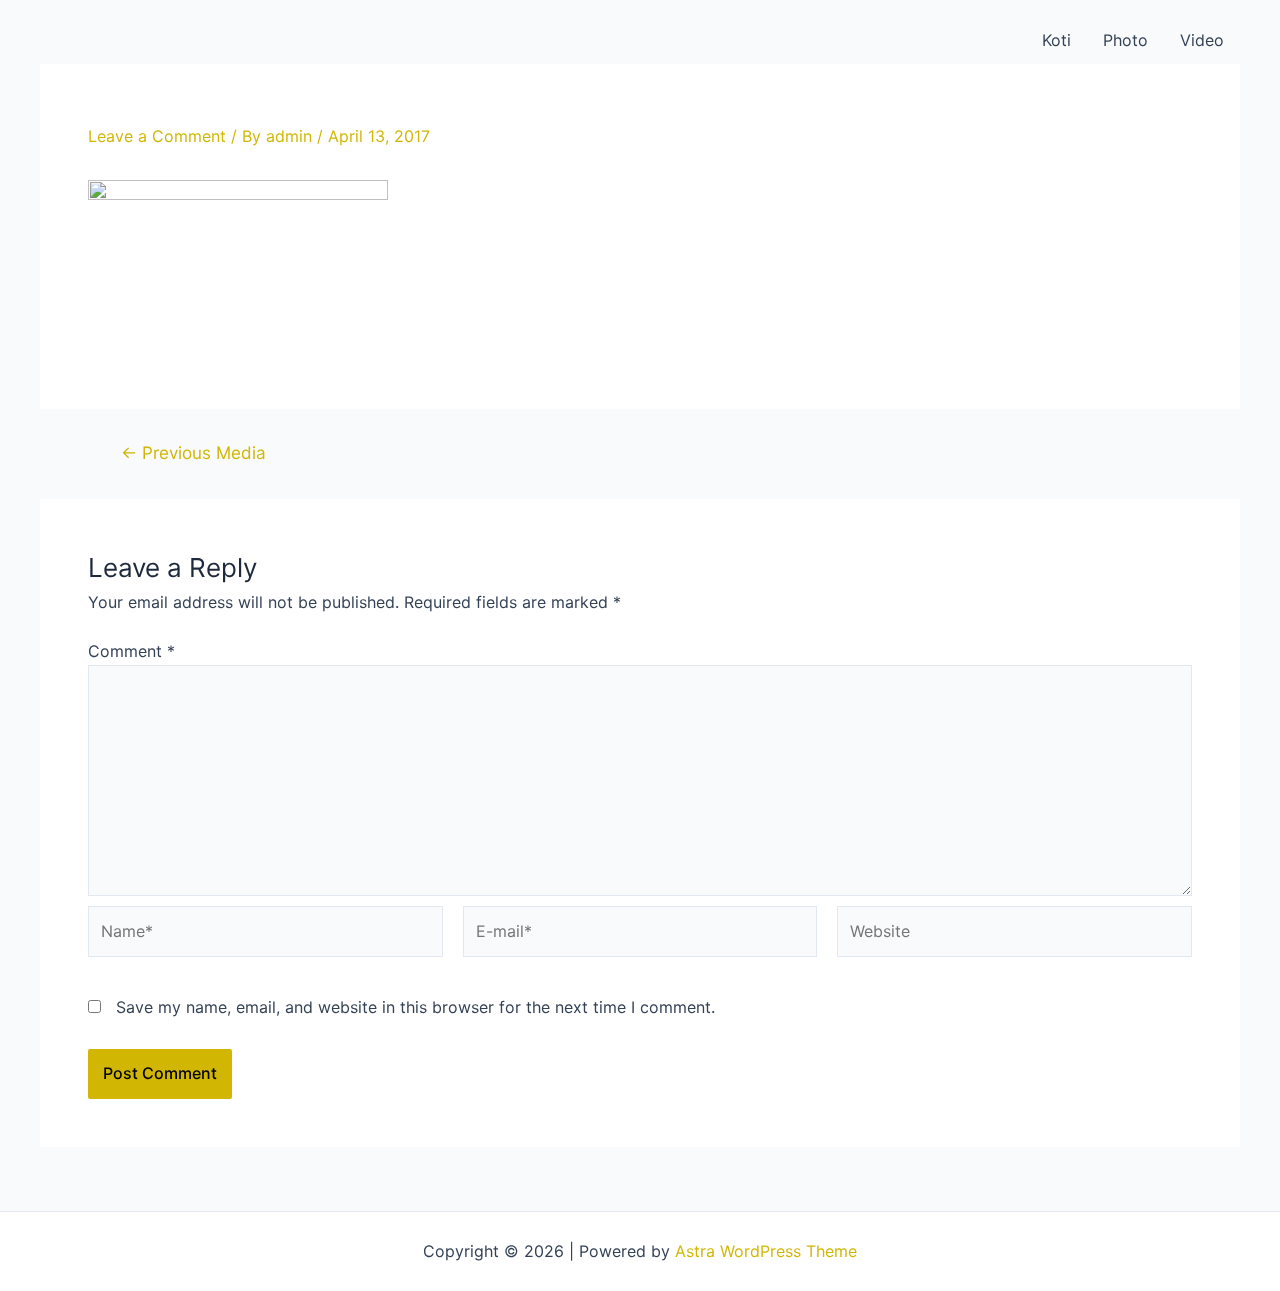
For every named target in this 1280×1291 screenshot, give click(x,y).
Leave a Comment (157, 136)
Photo (1125, 40)
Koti (1056, 40)
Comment (131, 651)
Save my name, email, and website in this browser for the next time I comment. (415, 1007)
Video (1202, 40)
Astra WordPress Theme (766, 1251)
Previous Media (193, 452)
